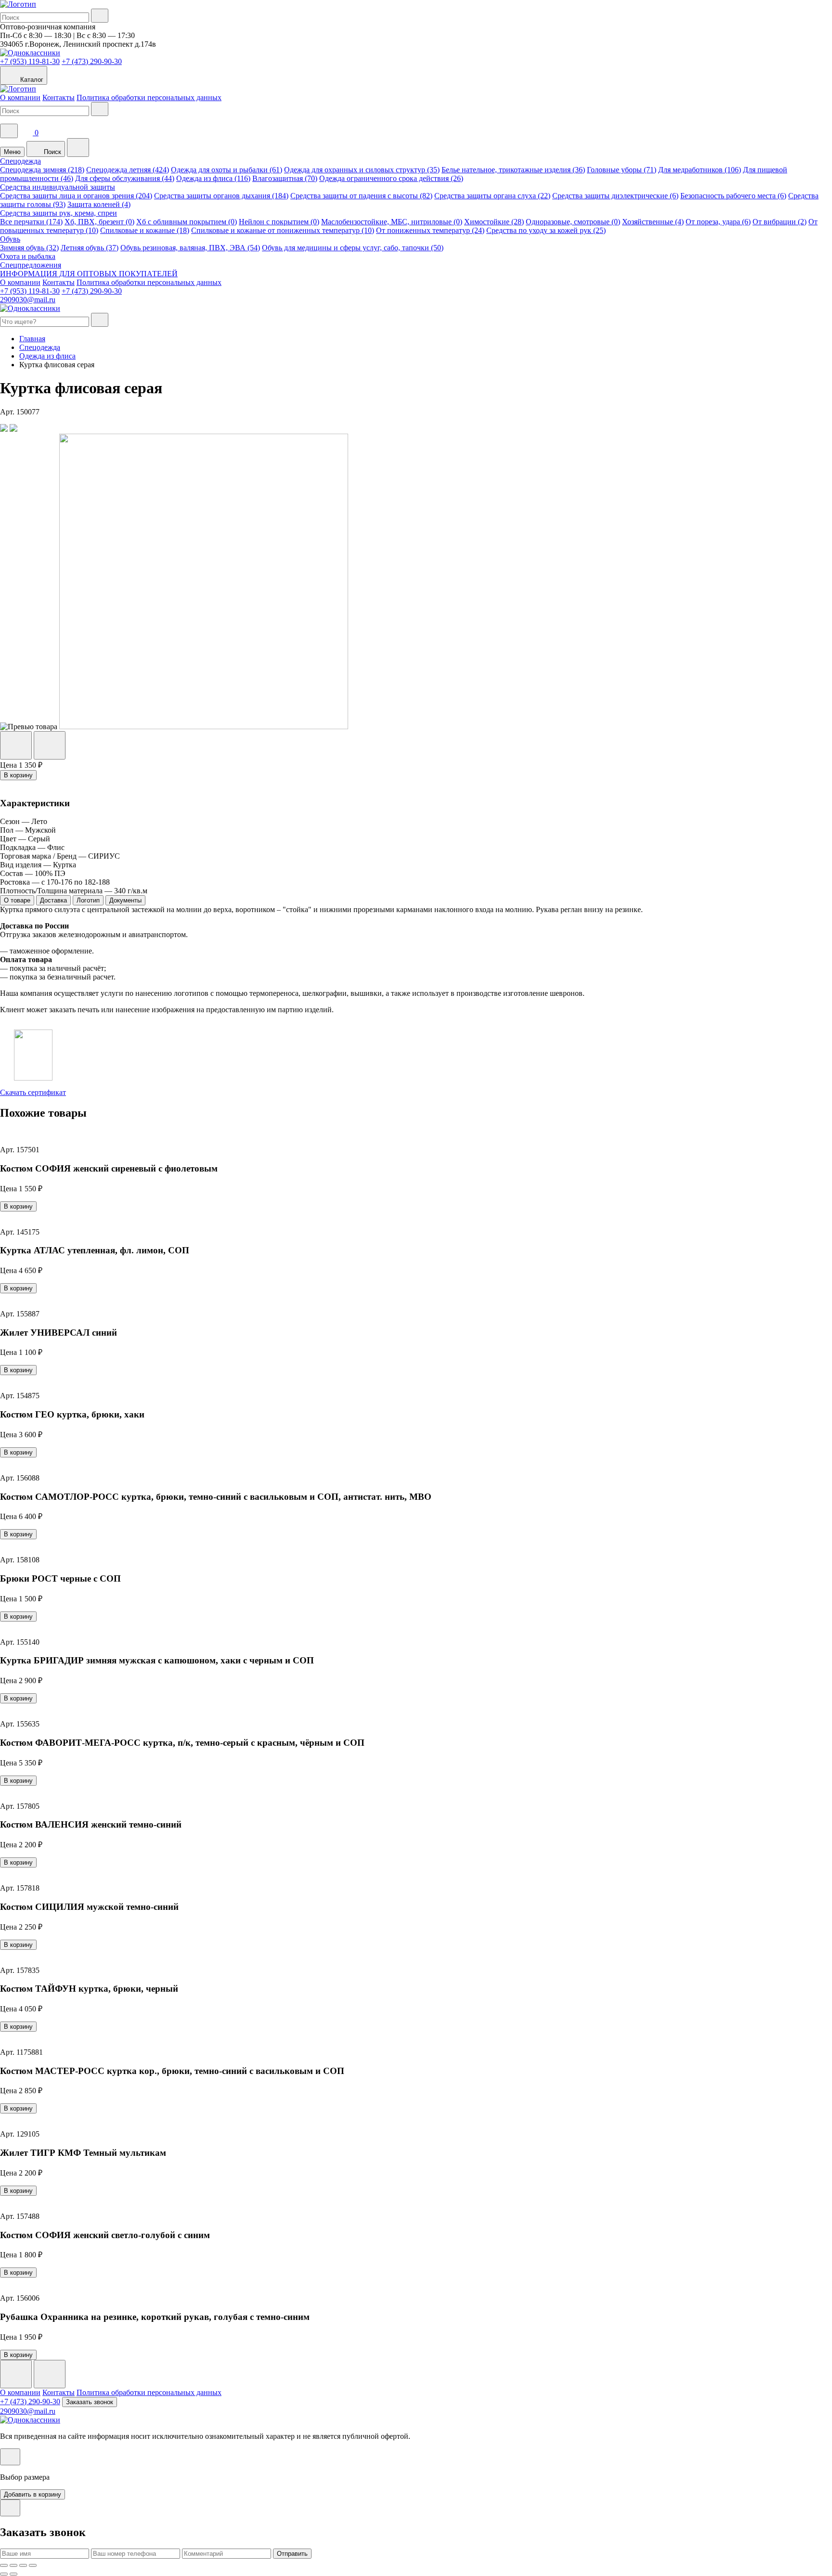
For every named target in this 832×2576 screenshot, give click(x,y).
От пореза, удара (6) (718, 222)
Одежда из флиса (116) (213, 178)
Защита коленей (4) (99, 204)
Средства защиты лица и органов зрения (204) (76, 196)
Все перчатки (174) (31, 222)
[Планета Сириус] (18, 4)
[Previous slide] (16, 2374)
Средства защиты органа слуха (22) (492, 196)
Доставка (53, 900)
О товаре (17, 900)
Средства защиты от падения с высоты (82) (361, 196)
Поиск (52, 152)
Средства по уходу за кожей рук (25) (546, 230)
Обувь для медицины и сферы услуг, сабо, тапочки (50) (353, 248)
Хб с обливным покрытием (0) (187, 222)
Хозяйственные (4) (653, 222)
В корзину (18, 775)
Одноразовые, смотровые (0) (573, 222)
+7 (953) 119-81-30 (30, 61)
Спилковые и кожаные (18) (145, 230)
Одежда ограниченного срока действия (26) (391, 178)
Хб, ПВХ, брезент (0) (99, 222)
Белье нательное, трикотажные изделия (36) (513, 170)
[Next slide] (50, 2374)
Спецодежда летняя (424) (128, 170)
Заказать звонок (90, 2402)
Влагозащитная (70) (285, 178)
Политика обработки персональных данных (149, 97)
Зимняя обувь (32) (29, 248)
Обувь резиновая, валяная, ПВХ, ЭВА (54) (190, 248)
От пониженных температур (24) (430, 230)
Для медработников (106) (700, 170)
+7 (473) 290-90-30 (92, 61)
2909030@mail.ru (28, 300)
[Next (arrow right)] (13, 2574)
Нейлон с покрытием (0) (279, 222)
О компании (20, 97)
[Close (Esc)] (4, 2565)
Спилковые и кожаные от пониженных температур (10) (283, 230)
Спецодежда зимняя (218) (42, 170)
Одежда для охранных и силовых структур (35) (362, 170)
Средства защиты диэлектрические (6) (615, 196)
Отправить (292, 2554)
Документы (125, 900)
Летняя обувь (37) (90, 248)
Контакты (58, 97)
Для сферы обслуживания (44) (125, 178)
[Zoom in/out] (33, 2565)
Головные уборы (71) (622, 170)
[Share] (13, 2565)
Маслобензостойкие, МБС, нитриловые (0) (392, 222)
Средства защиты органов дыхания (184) (221, 196)
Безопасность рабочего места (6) (733, 196)
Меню (12, 152)
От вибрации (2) (780, 222)
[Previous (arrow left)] (4, 2574)
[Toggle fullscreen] (23, 2565)
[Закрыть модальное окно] (10, 2457)
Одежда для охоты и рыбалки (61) (227, 170)
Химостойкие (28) (494, 222)
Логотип (88, 900)
